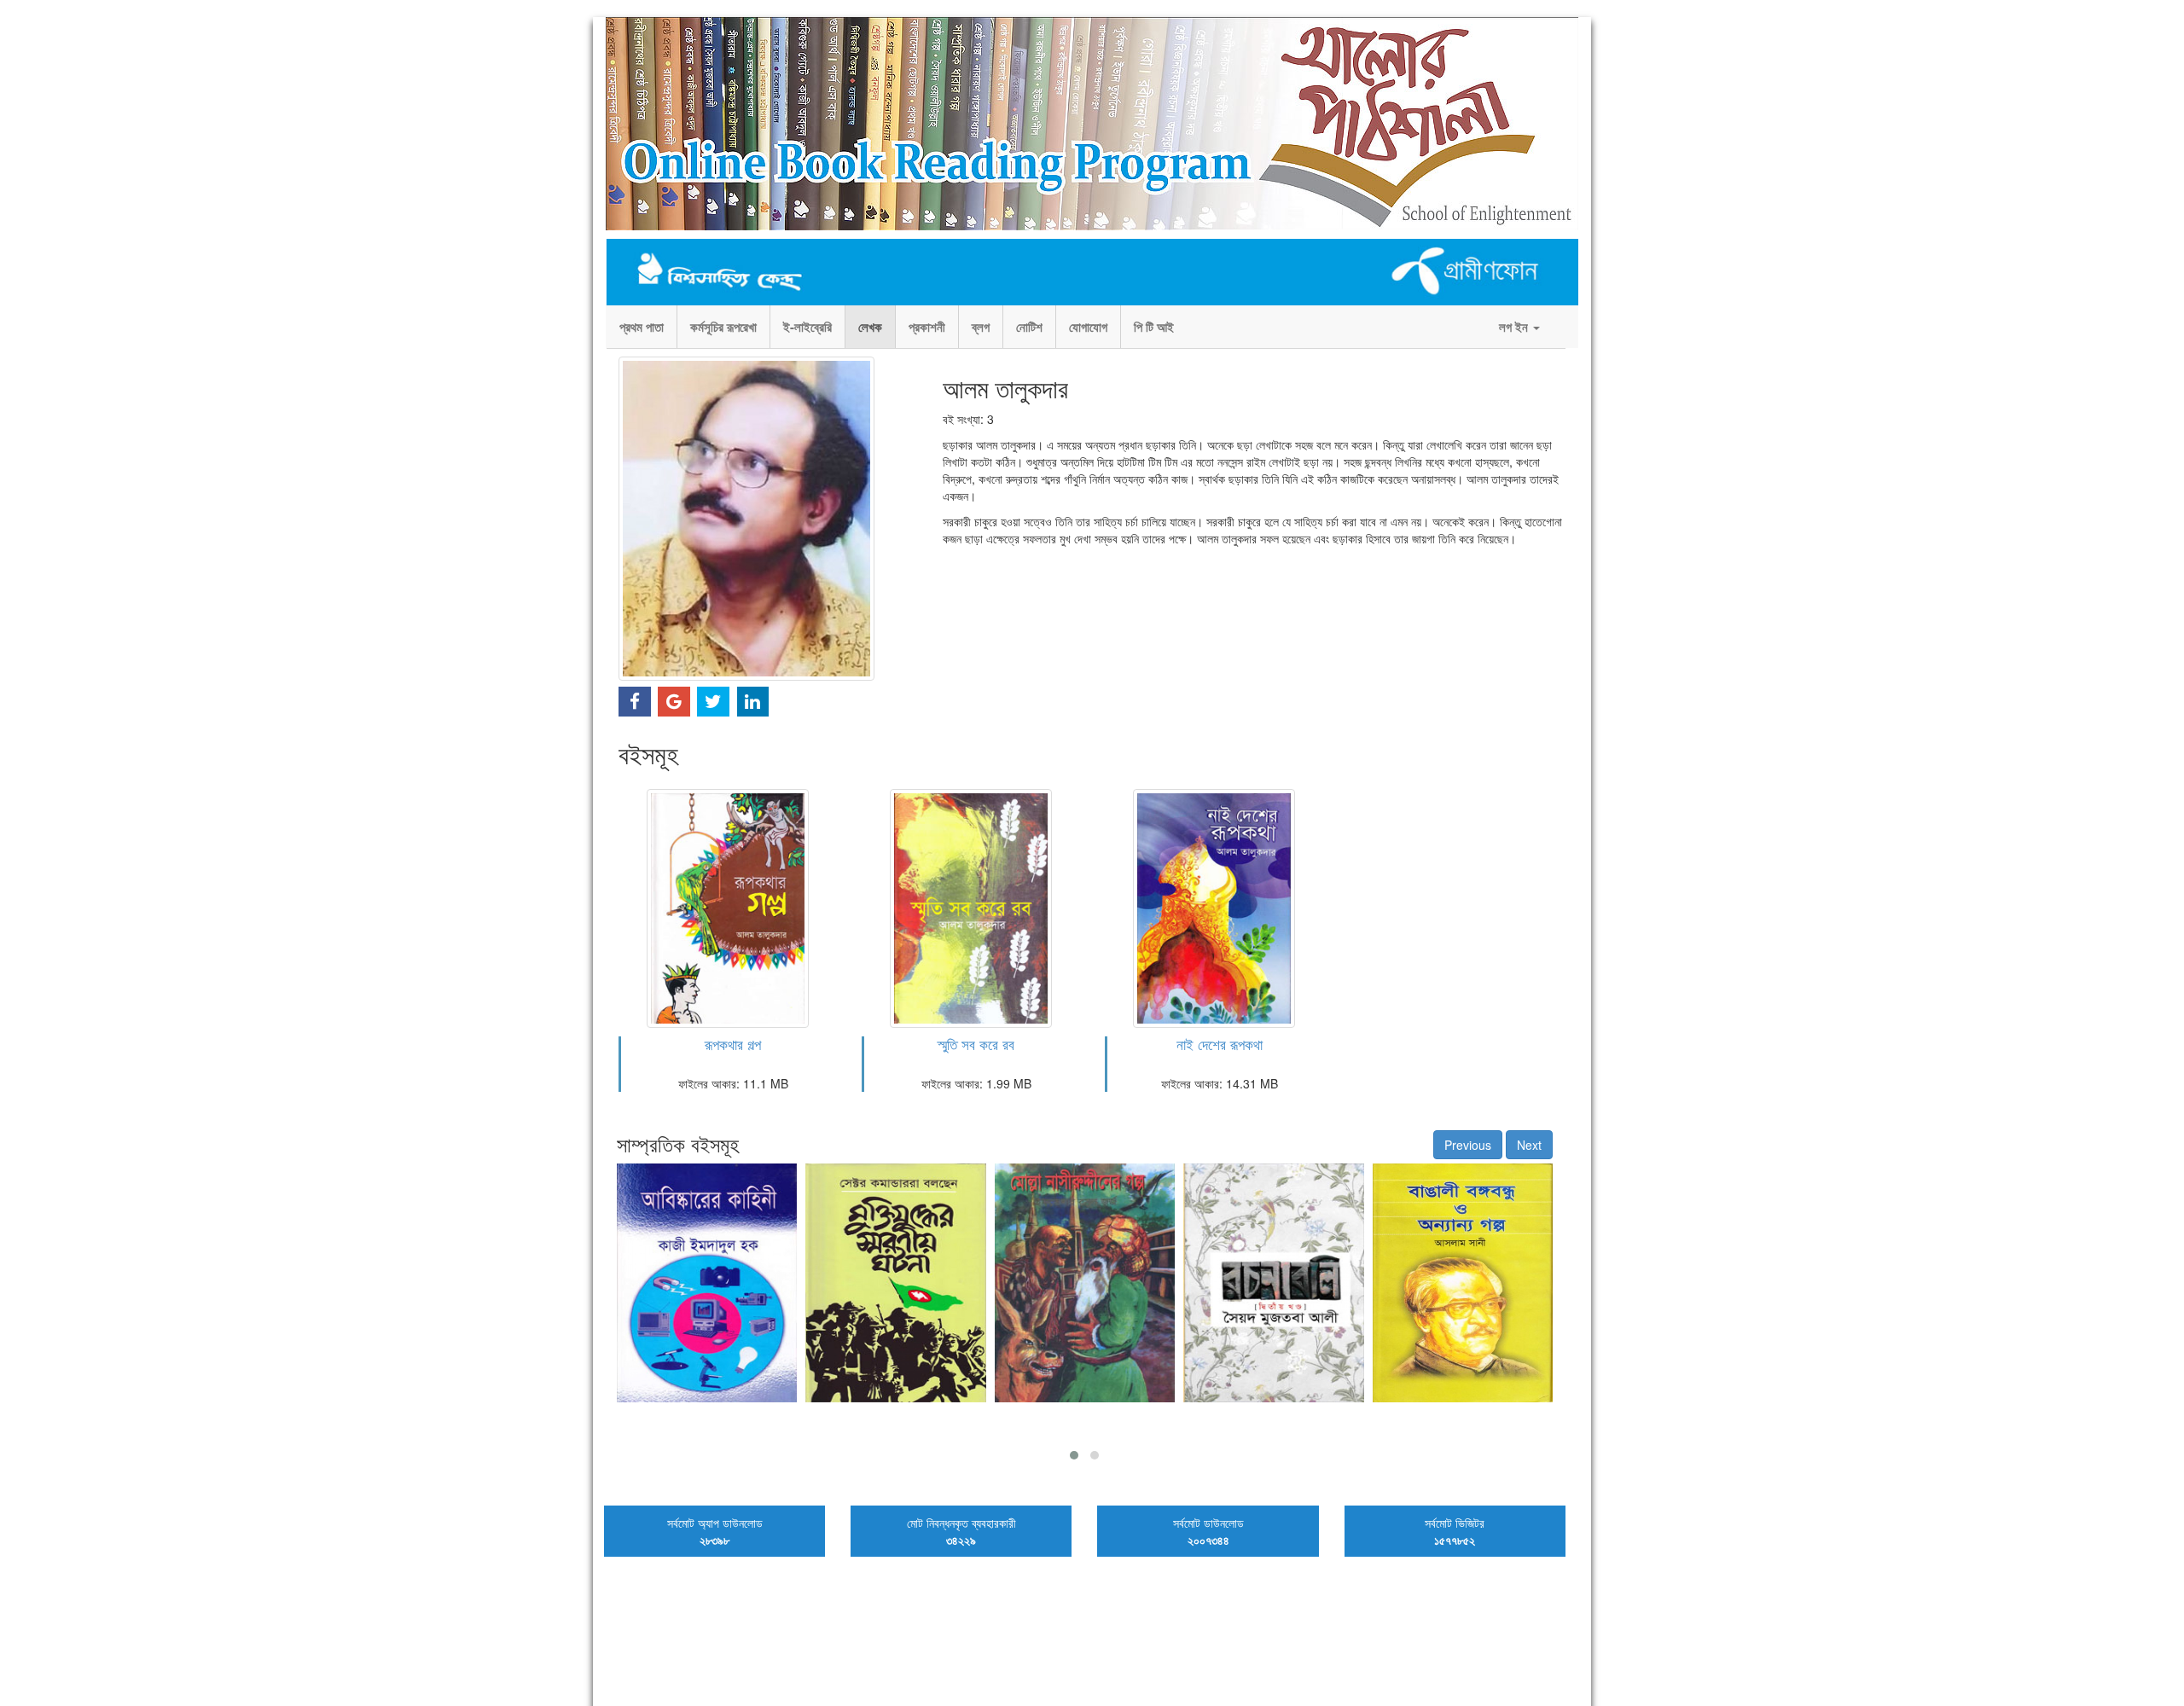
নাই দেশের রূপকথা (1220, 1044)
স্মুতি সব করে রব (976, 1044)
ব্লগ (981, 327)
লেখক (870, 327)
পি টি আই (1154, 327)
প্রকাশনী (927, 327)
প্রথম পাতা (642, 327)
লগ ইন (1515, 327)
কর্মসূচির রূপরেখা (723, 327)
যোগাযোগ (1088, 327)
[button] (1074, 1455)
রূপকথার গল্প (733, 1044)
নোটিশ (1029, 327)
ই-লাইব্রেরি (807, 327)
